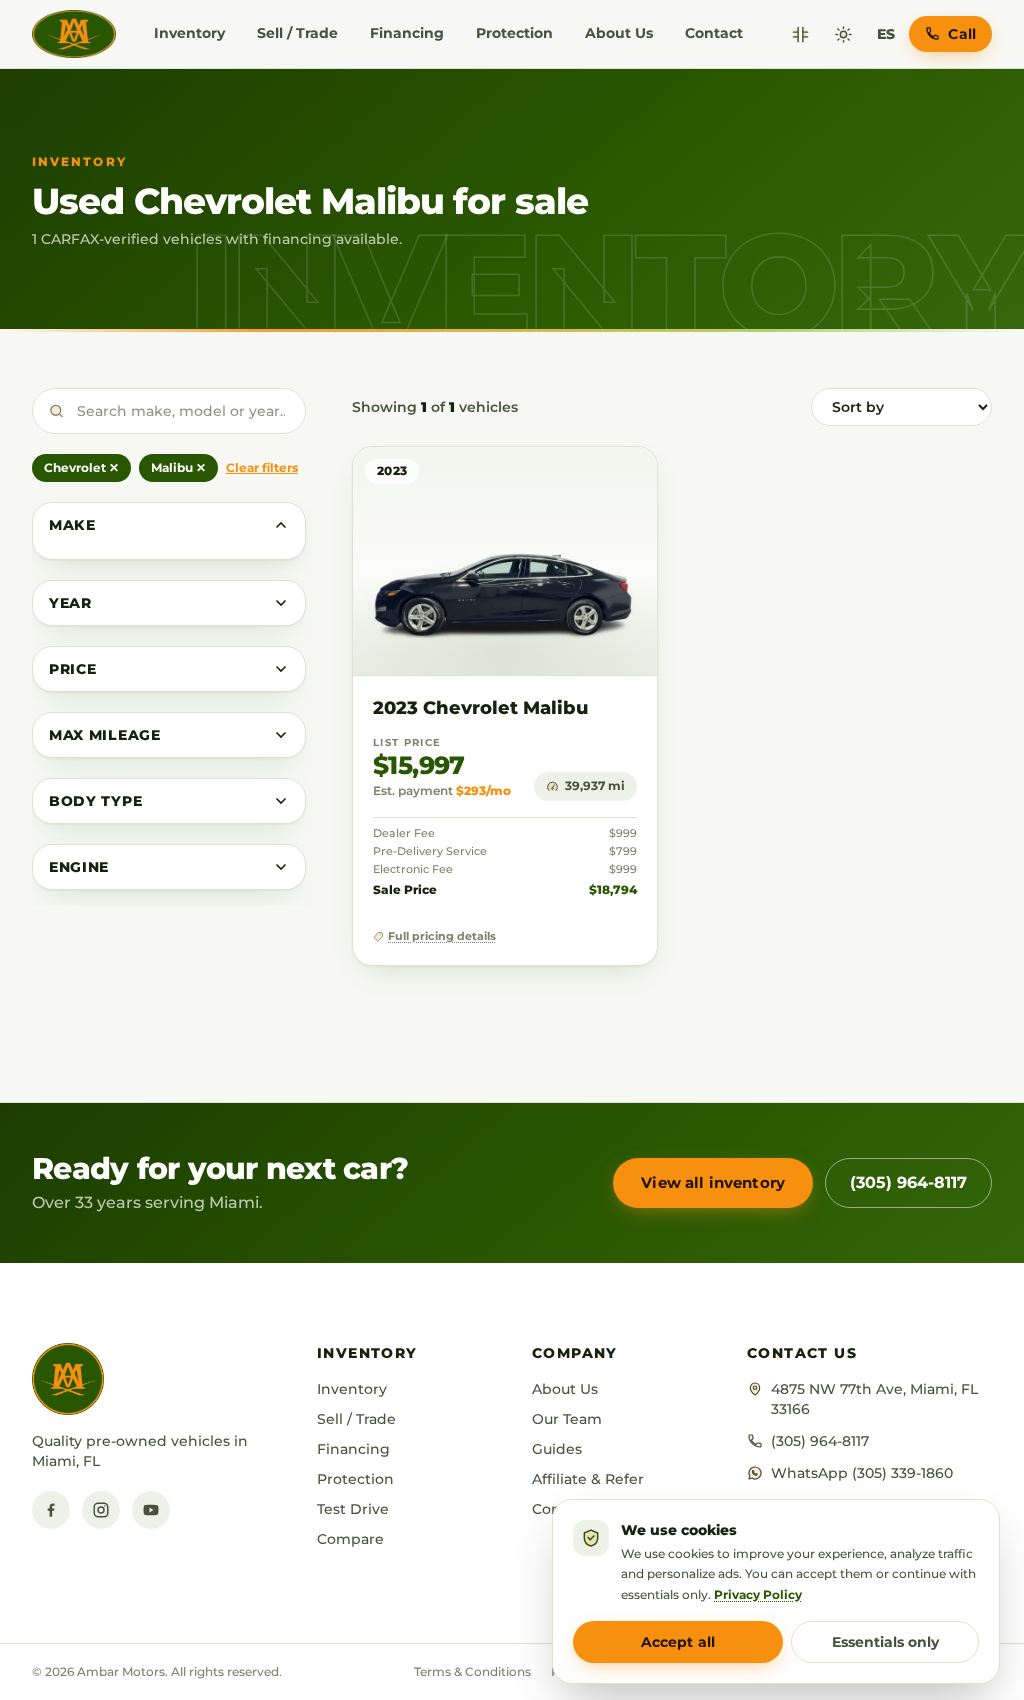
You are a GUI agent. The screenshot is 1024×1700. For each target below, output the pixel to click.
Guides (557, 1449)
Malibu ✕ (178, 467)
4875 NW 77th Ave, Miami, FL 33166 (874, 1399)
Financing (407, 33)
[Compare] (800, 34)
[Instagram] (101, 1510)
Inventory (189, 33)
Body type (95, 801)
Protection (514, 33)
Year (70, 603)
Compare (350, 1539)
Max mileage (105, 735)
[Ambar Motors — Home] (74, 34)
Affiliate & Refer (588, 1479)
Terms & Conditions (472, 1671)
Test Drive (353, 1509)
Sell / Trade (297, 33)
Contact (714, 33)
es (886, 34)
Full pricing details (442, 936)
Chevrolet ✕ (81, 467)
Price (73, 669)
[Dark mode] (843, 34)
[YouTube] (151, 1510)
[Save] (583, 481)
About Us (619, 33)
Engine (79, 867)
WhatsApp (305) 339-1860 (862, 1473)
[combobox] (169, 411)
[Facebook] (51, 1510)
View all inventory (713, 1182)
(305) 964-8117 (908, 1182)
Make (72, 525)
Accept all (678, 1642)
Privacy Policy (758, 1594)
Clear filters (262, 467)
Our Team (567, 1419)
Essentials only (885, 1642)
